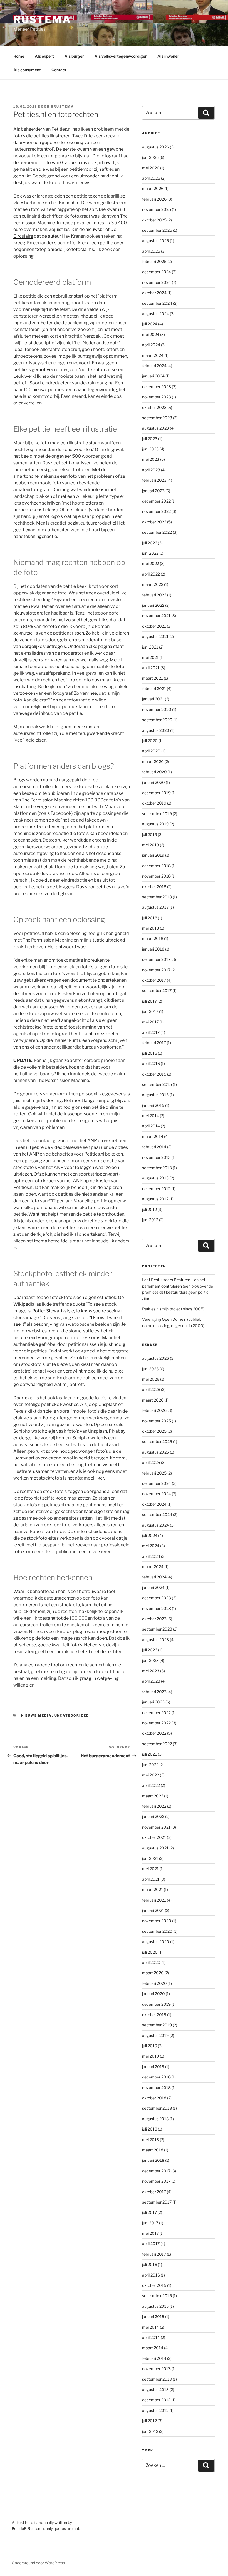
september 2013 (157, 1168)
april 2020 (151, 751)
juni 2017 (150, 1011)
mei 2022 (151, 563)
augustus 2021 (155, 636)
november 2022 (156, 511)
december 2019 (156, 793)
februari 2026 (154, 199)
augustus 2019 (155, 824)
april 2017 (151, 1032)
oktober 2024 (154, 293)
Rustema (42, 20)
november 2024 (157, 282)
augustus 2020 (156, 730)
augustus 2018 (155, 907)
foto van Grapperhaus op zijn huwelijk (80, 163)
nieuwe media (37, 1715)
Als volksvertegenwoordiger (121, 56)
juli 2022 (150, 543)
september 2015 (157, 1084)
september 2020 (157, 720)
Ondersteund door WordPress (38, 2563)
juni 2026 (150, 157)
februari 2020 (154, 772)
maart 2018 (153, 938)
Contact (59, 70)
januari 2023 (153, 491)
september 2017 (157, 990)
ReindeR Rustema (28, 2529)
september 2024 (157, 303)
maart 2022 (153, 584)
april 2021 (151, 668)
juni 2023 (150, 449)
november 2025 (157, 209)
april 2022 (151, 574)
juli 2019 (150, 834)
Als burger (74, 56)
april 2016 (151, 1063)
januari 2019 (153, 855)
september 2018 (157, 897)
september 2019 (157, 814)
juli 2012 (149, 1209)
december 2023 (157, 387)
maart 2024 (153, 355)
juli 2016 (150, 1053)
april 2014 (151, 1126)
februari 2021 (154, 689)
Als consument (27, 70)
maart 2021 (153, 678)
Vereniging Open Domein (164, 1319)
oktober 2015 (154, 1074)
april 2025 (151, 251)
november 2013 (156, 1157)
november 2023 (157, 397)
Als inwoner (168, 56)
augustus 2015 (155, 1095)
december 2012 (156, 1189)
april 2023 (151, 470)
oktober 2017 (154, 980)
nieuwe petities (48, 390)
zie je (50, 1431)
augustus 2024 (156, 314)
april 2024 (151, 345)
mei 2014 (151, 1116)
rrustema (62, 106)
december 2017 (156, 959)
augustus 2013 (155, 1178)
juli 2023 (150, 439)
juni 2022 (150, 553)
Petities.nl (151, 1309)
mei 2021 (150, 657)
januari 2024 (153, 376)
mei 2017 (150, 1022)
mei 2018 (151, 928)
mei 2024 (151, 334)
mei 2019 (151, 845)
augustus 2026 (156, 147)
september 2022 (157, 532)
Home (19, 56)
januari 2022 (153, 605)
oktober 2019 (154, 803)
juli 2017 (149, 1001)
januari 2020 (153, 782)
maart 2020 (153, 761)
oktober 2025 (154, 220)
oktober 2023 (154, 407)
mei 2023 (151, 459)
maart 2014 (153, 1136)
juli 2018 (150, 918)
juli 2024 (150, 324)
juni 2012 (150, 1220)
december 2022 (156, 501)
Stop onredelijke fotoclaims (65, 249)
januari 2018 (153, 949)
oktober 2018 (154, 887)
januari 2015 (153, 1105)
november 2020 (157, 709)
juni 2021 (150, 647)
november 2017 (156, 970)
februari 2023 (154, 480)
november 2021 (156, 616)
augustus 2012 (155, 1199)
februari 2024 (154, 366)
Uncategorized (72, 1715)
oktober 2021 (154, 626)
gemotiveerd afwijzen (54, 370)
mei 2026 (151, 168)
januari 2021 (153, 699)
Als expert (44, 56)
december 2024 (157, 272)
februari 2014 (154, 1147)
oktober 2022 (154, 522)
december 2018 (156, 866)
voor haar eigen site (93, 1511)
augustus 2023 (156, 428)
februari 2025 (154, 261)
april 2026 (151, 178)
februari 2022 (154, 595)
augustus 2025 (156, 241)
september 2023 (157, 418)
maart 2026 (153, 188)
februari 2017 (154, 1043)
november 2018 (156, 876)
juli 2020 (150, 741)
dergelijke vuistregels (44, 646)
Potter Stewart (47, 1311)
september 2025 (157, 230)
